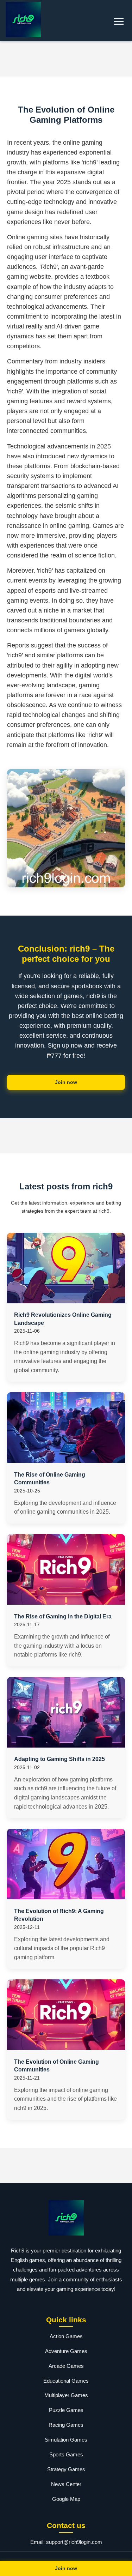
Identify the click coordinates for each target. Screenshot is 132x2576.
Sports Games (66, 2454)
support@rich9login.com (74, 2542)
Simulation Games (66, 2440)
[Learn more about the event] (66, 59)
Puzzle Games (66, 2410)
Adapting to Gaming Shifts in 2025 (59, 1759)
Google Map (66, 2499)
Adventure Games (66, 2351)
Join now (66, 1082)
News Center (66, 2484)
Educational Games (66, 2381)
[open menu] (119, 21)
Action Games (66, 2336)
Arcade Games (66, 2366)
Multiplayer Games (66, 2395)
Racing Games (66, 2425)
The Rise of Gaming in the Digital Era (63, 1616)
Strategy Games (66, 2469)
